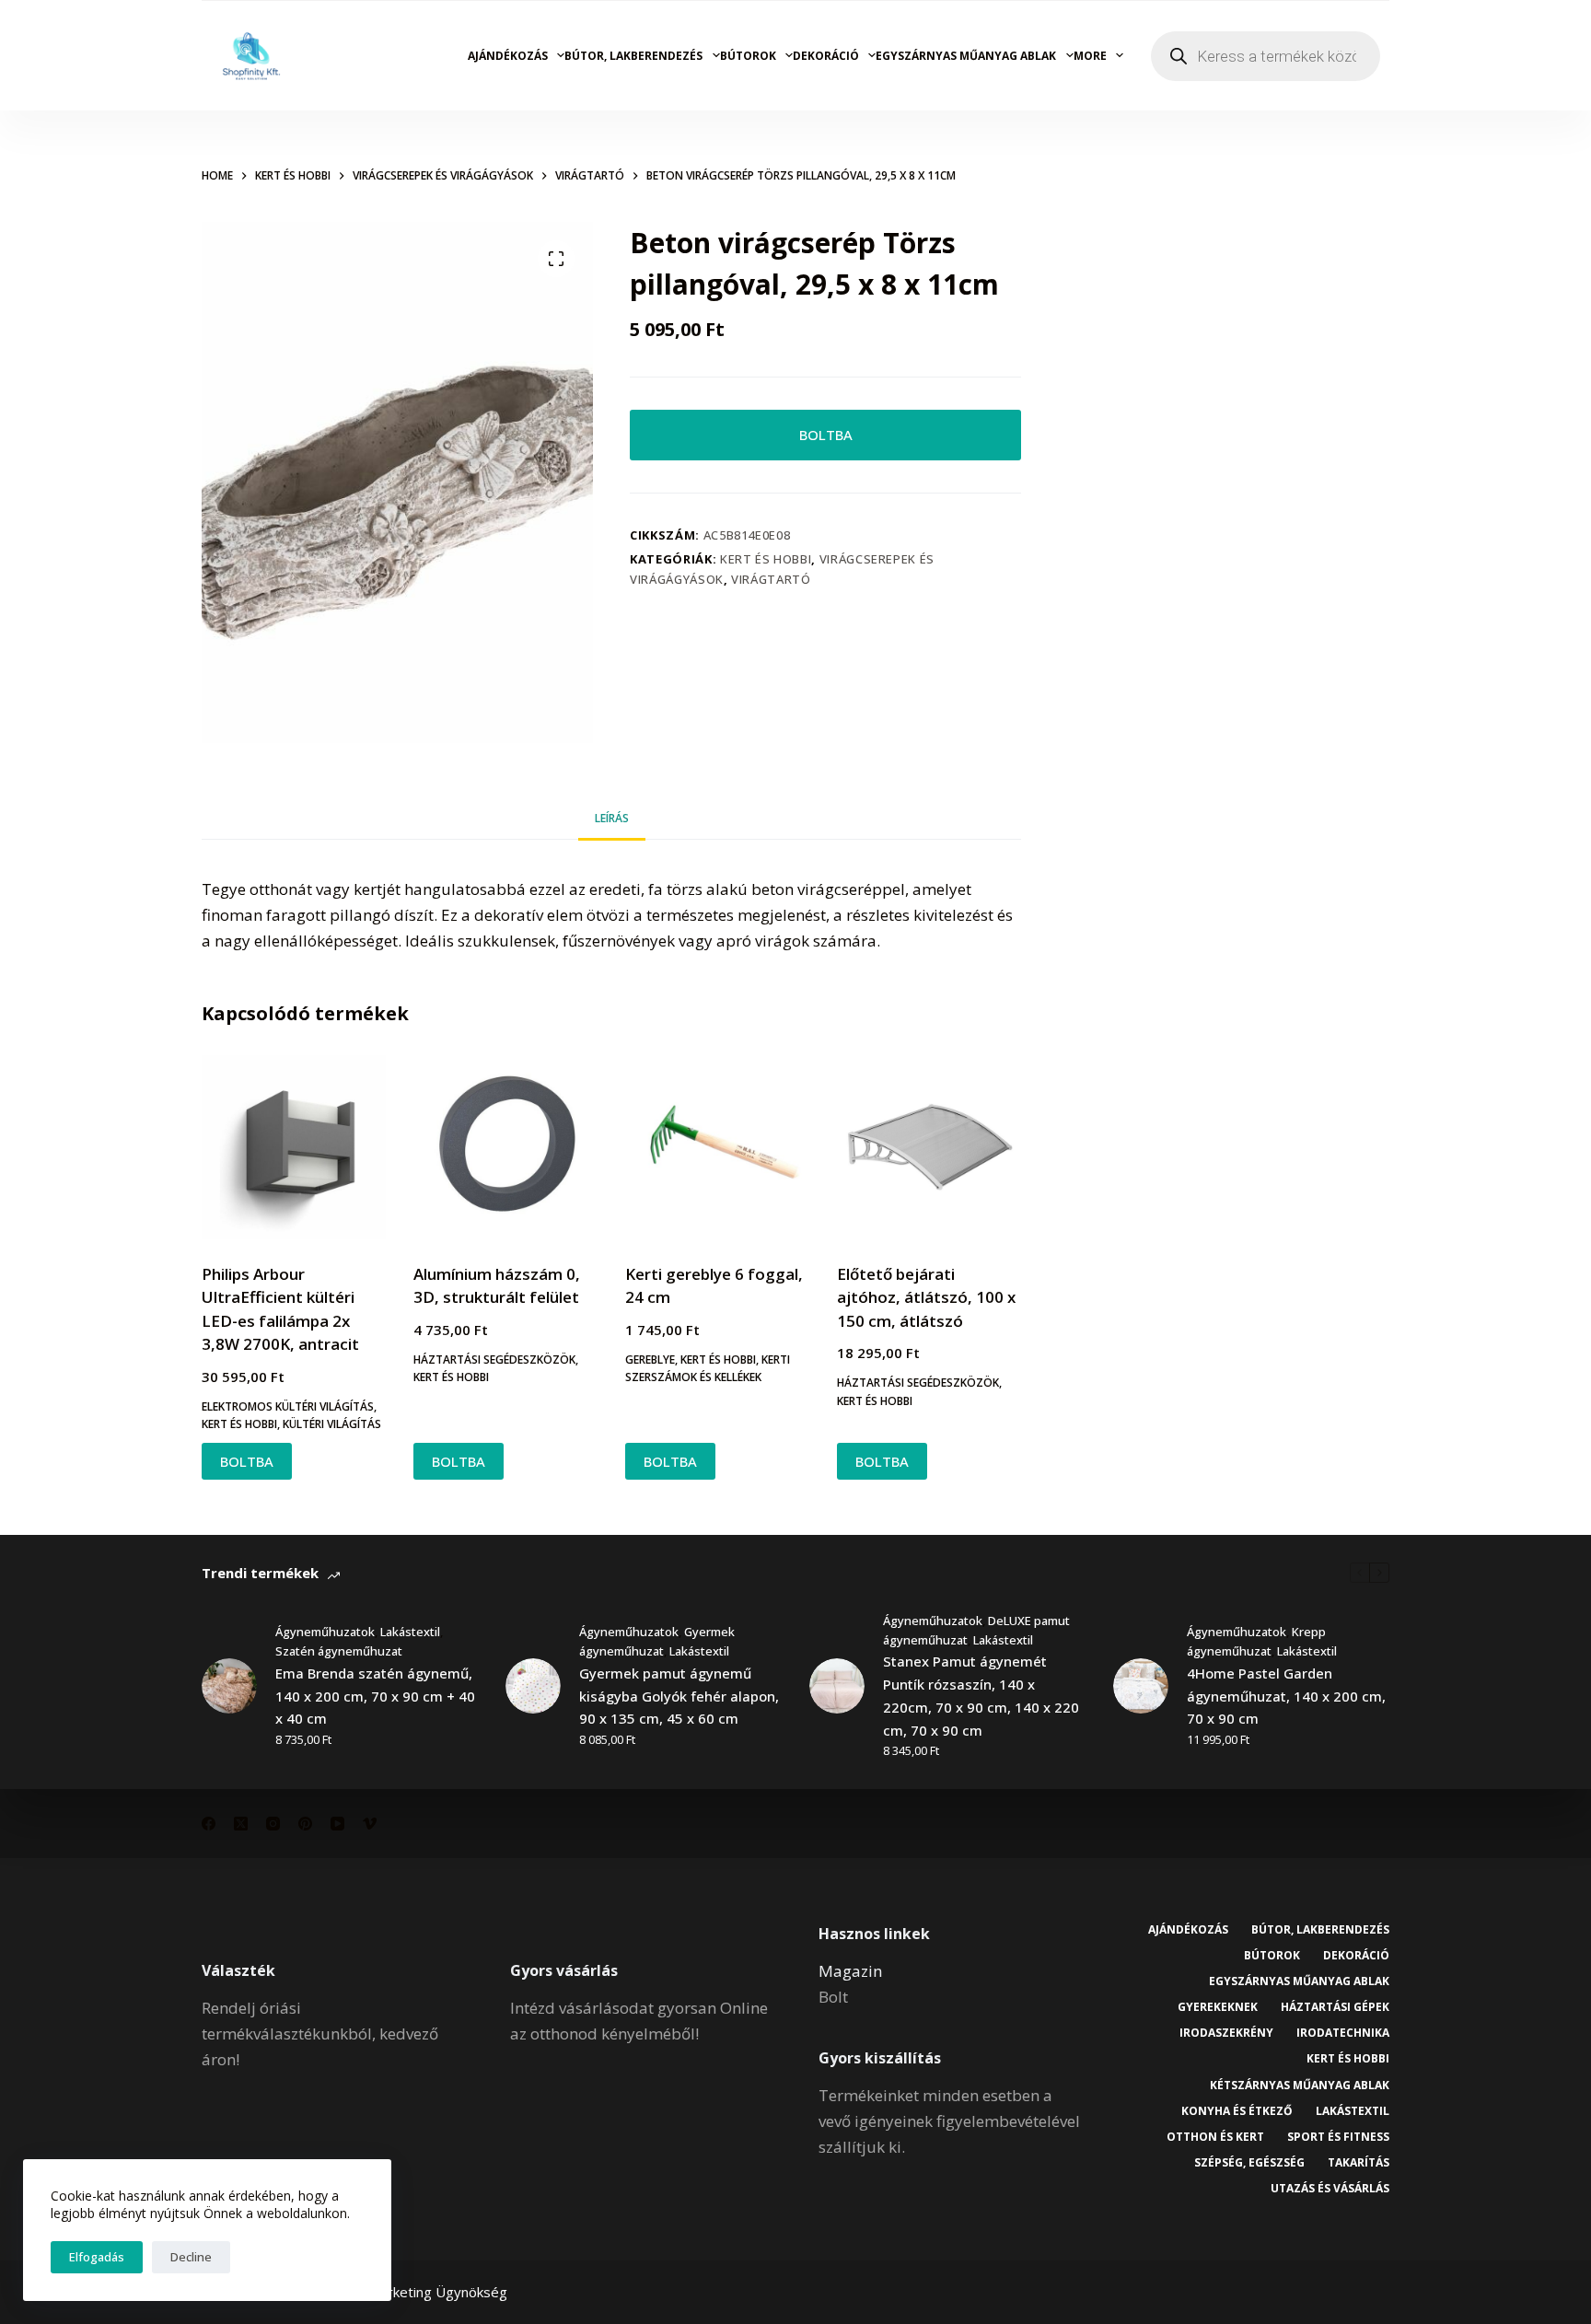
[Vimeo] (370, 1824)
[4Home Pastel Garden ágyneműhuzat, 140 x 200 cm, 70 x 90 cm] (1141, 1686)
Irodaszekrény (1226, 2033)
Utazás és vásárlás (1330, 2189)
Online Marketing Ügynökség (416, 2292)
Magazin (850, 1971)
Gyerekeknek (1218, 2007)
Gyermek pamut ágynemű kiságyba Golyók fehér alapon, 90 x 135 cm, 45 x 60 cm (679, 1696)
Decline (191, 2257)
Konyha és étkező (1237, 2111)
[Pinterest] (305, 1824)
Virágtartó (771, 579)
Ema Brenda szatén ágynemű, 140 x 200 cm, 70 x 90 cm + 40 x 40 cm (375, 1696)
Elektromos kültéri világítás (288, 1406)
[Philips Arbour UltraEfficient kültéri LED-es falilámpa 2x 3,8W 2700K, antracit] (294, 1147)
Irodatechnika (1343, 2033)
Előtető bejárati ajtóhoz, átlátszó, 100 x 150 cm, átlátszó (926, 1297)
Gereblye (650, 1360)
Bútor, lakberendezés (633, 56)
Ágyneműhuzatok (325, 1632)
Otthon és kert (1215, 2137)
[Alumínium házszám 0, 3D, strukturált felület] (505, 1147)
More (1090, 56)
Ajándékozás (508, 56)
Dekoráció (826, 56)
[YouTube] (337, 1824)
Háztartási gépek (1335, 2007)
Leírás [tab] (612, 818)
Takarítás (1359, 2163)
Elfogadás (97, 2257)
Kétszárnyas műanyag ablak (1300, 2086)
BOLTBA (826, 435)
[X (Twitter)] (241, 1824)
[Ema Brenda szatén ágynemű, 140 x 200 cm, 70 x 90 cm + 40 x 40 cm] (229, 1686)
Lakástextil (410, 1632)
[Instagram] (273, 1824)
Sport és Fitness (1338, 2137)
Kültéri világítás (332, 1424)
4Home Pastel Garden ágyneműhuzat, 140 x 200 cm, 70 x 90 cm (1286, 1696)
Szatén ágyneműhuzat (339, 1651)
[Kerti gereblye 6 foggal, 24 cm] (717, 1147)
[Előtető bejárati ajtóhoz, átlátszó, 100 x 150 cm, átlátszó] (929, 1147)
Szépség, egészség (1249, 2163)
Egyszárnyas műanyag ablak (966, 56)
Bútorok (748, 56)
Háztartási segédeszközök (494, 1360)
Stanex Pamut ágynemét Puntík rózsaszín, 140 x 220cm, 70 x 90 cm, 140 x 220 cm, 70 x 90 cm (981, 1695)
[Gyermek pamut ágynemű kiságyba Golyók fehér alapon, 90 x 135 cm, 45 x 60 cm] (533, 1686)
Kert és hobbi (766, 559)
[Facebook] (209, 1824)
